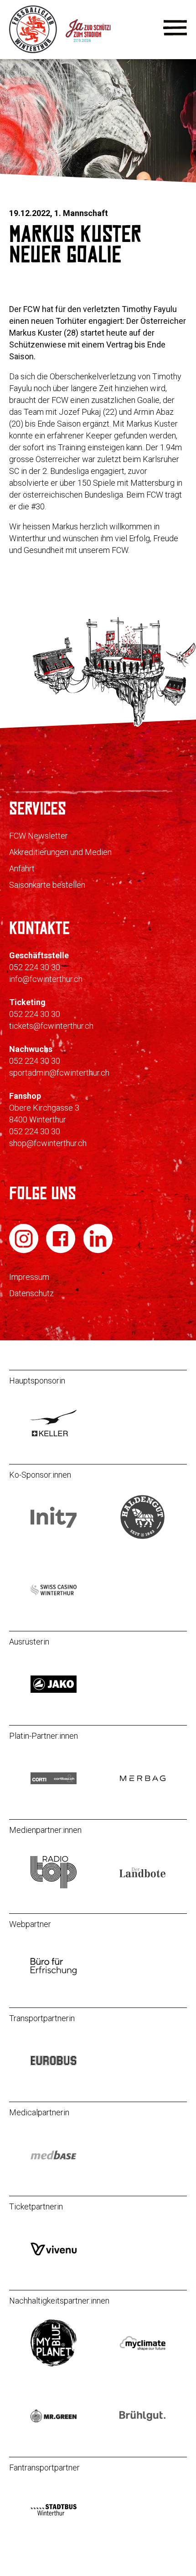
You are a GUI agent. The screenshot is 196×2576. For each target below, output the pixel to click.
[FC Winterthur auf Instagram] (25, 1251)
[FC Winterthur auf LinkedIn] (98, 1251)
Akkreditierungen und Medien (60, 852)
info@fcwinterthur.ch (46, 979)
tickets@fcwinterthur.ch (51, 1026)
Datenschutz (31, 1293)
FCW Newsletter (39, 836)
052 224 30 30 (35, 967)
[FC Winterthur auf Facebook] (62, 1251)
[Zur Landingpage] (99, 51)
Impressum (29, 1277)
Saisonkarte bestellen (47, 885)
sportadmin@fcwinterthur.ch (59, 1073)
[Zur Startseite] (34, 51)
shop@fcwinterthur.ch (48, 1143)
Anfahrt (22, 868)
